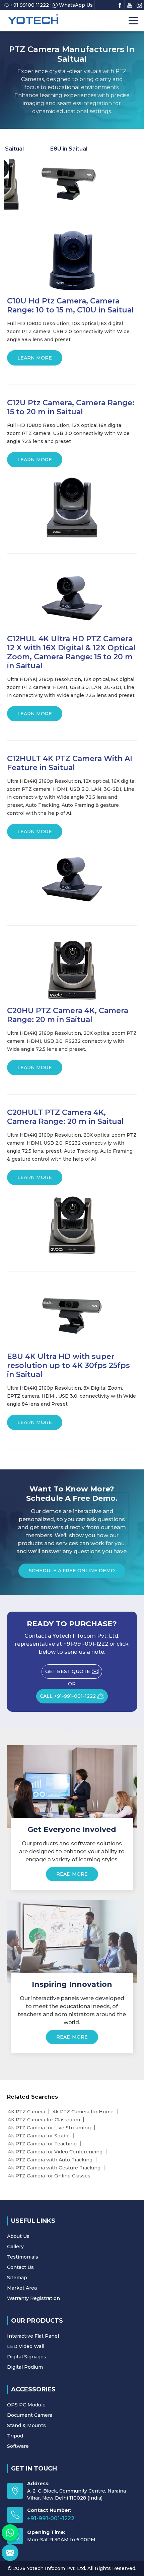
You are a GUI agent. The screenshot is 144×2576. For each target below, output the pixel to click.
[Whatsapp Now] (10, 2533)
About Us (18, 2236)
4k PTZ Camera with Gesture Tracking (54, 2168)
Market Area (22, 2288)
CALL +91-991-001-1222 (68, 1696)
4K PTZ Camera (27, 2112)
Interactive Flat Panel (33, 2336)
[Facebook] (120, 5)
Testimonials (23, 2257)
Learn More (35, 358)
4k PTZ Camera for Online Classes (49, 2176)
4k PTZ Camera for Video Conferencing (55, 2152)
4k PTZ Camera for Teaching (42, 2144)
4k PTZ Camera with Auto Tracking (50, 2160)
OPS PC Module (26, 2405)
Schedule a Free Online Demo (72, 1571)
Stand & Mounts (26, 2425)
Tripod (15, 2436)
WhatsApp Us (76, 5)
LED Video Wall (26, 2346)
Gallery (15, 2247)
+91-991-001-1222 (51, 2518)
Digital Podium (25, 2367)
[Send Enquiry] (10, 2553)
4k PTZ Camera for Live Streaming (49, 2128)
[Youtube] (130, 5)
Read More (72, 1874)
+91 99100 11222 (30, 5)
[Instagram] (139, 5)
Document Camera (30, 2415)
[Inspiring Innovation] (72, 1941)
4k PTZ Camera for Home (83, 2112)
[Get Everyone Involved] (72, 1787)
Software (18, 2446)
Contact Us (20, 2267)
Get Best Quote (68, 1671)
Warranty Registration (33, 2298)
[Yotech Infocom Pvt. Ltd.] (33, 19)
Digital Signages (27, 2357)
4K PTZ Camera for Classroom (44, 2120)
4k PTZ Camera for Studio (39, 2136)
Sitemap (17, 2278)
